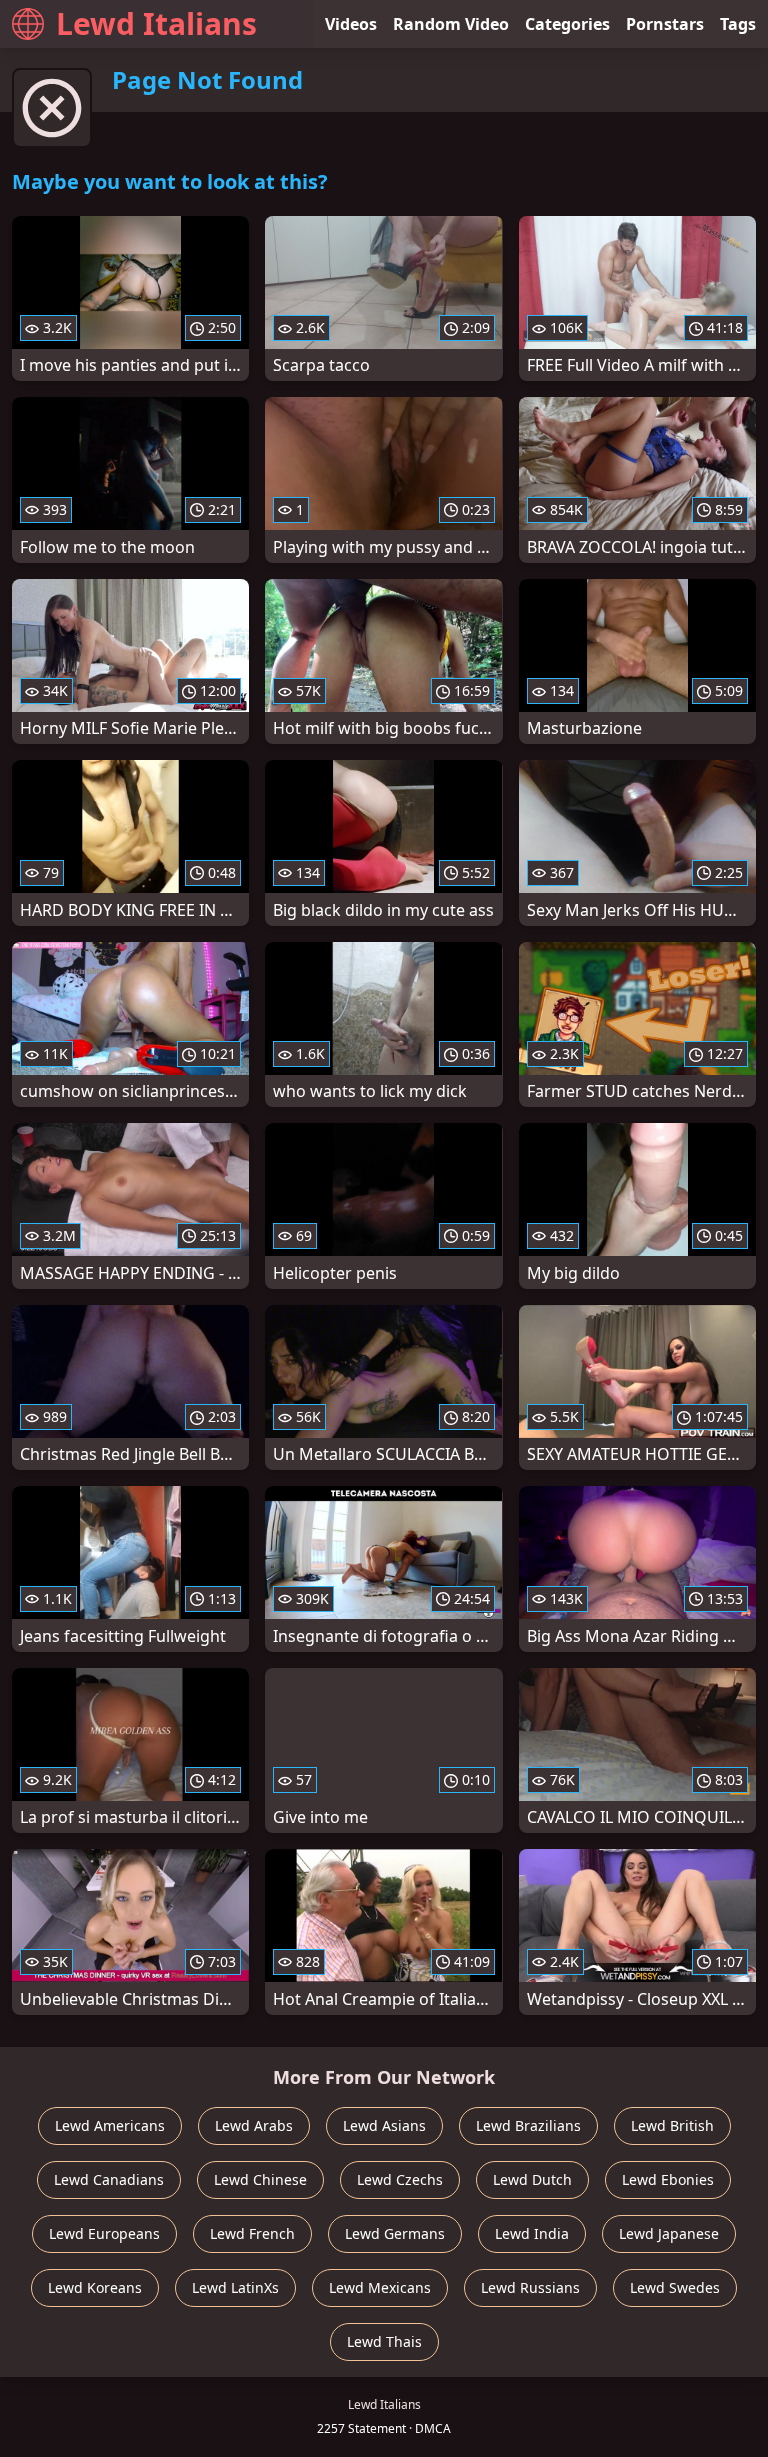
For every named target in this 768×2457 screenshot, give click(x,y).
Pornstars (665, 24)
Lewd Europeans (104, 2233)
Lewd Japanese (669, 2233)
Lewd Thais (384, 2341)
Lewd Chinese (260, 2179)
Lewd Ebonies (668, 2179)
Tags (738, 24)
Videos (351, 24)
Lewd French (252, 2233)
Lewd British (672, 2125)
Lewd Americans (110, 2125)
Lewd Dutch (532, 2179)
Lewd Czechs (400, 2179)
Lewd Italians (156, 23)
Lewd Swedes (675, 2287)
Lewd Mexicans (380, 2287)
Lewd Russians (530, 2287)
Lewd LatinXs (235, 2287)
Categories (567, 24)
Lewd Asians (384, 2125)
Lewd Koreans (95, 2287)
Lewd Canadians (109, 2179)
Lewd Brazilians (528, 2125)
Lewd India (532, 2233)
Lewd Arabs (254, 2125)
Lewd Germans (395, 2233)
